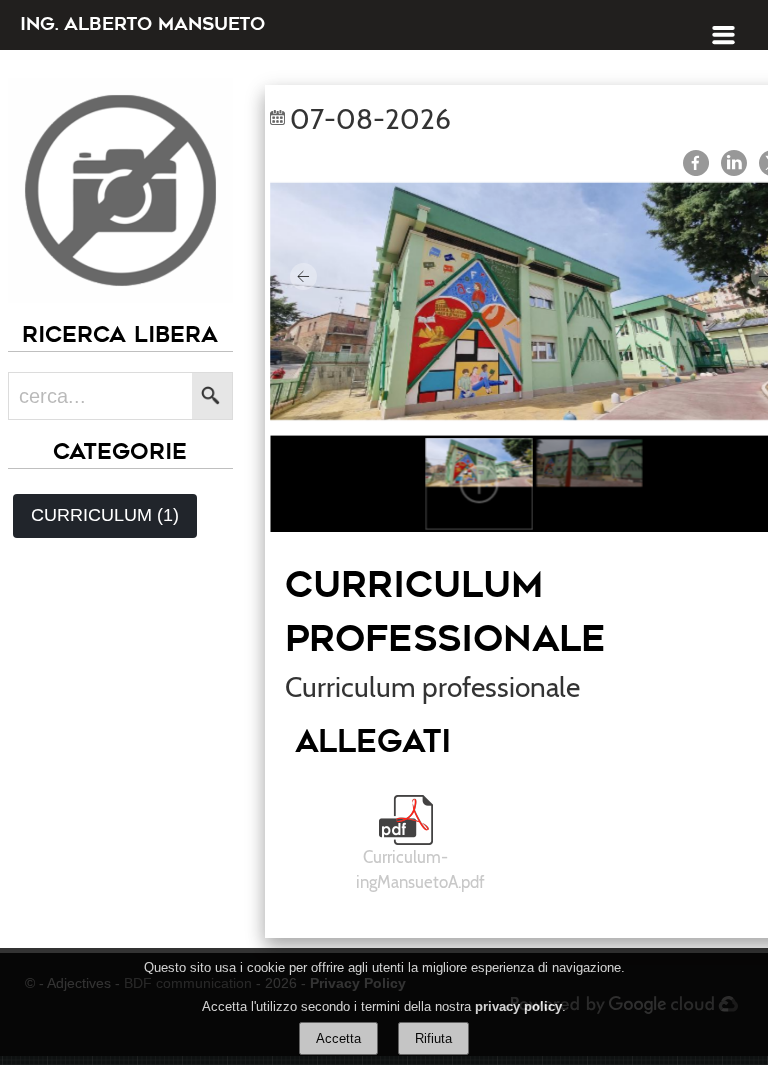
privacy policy (518, 1006)
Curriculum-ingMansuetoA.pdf (420, 869)
